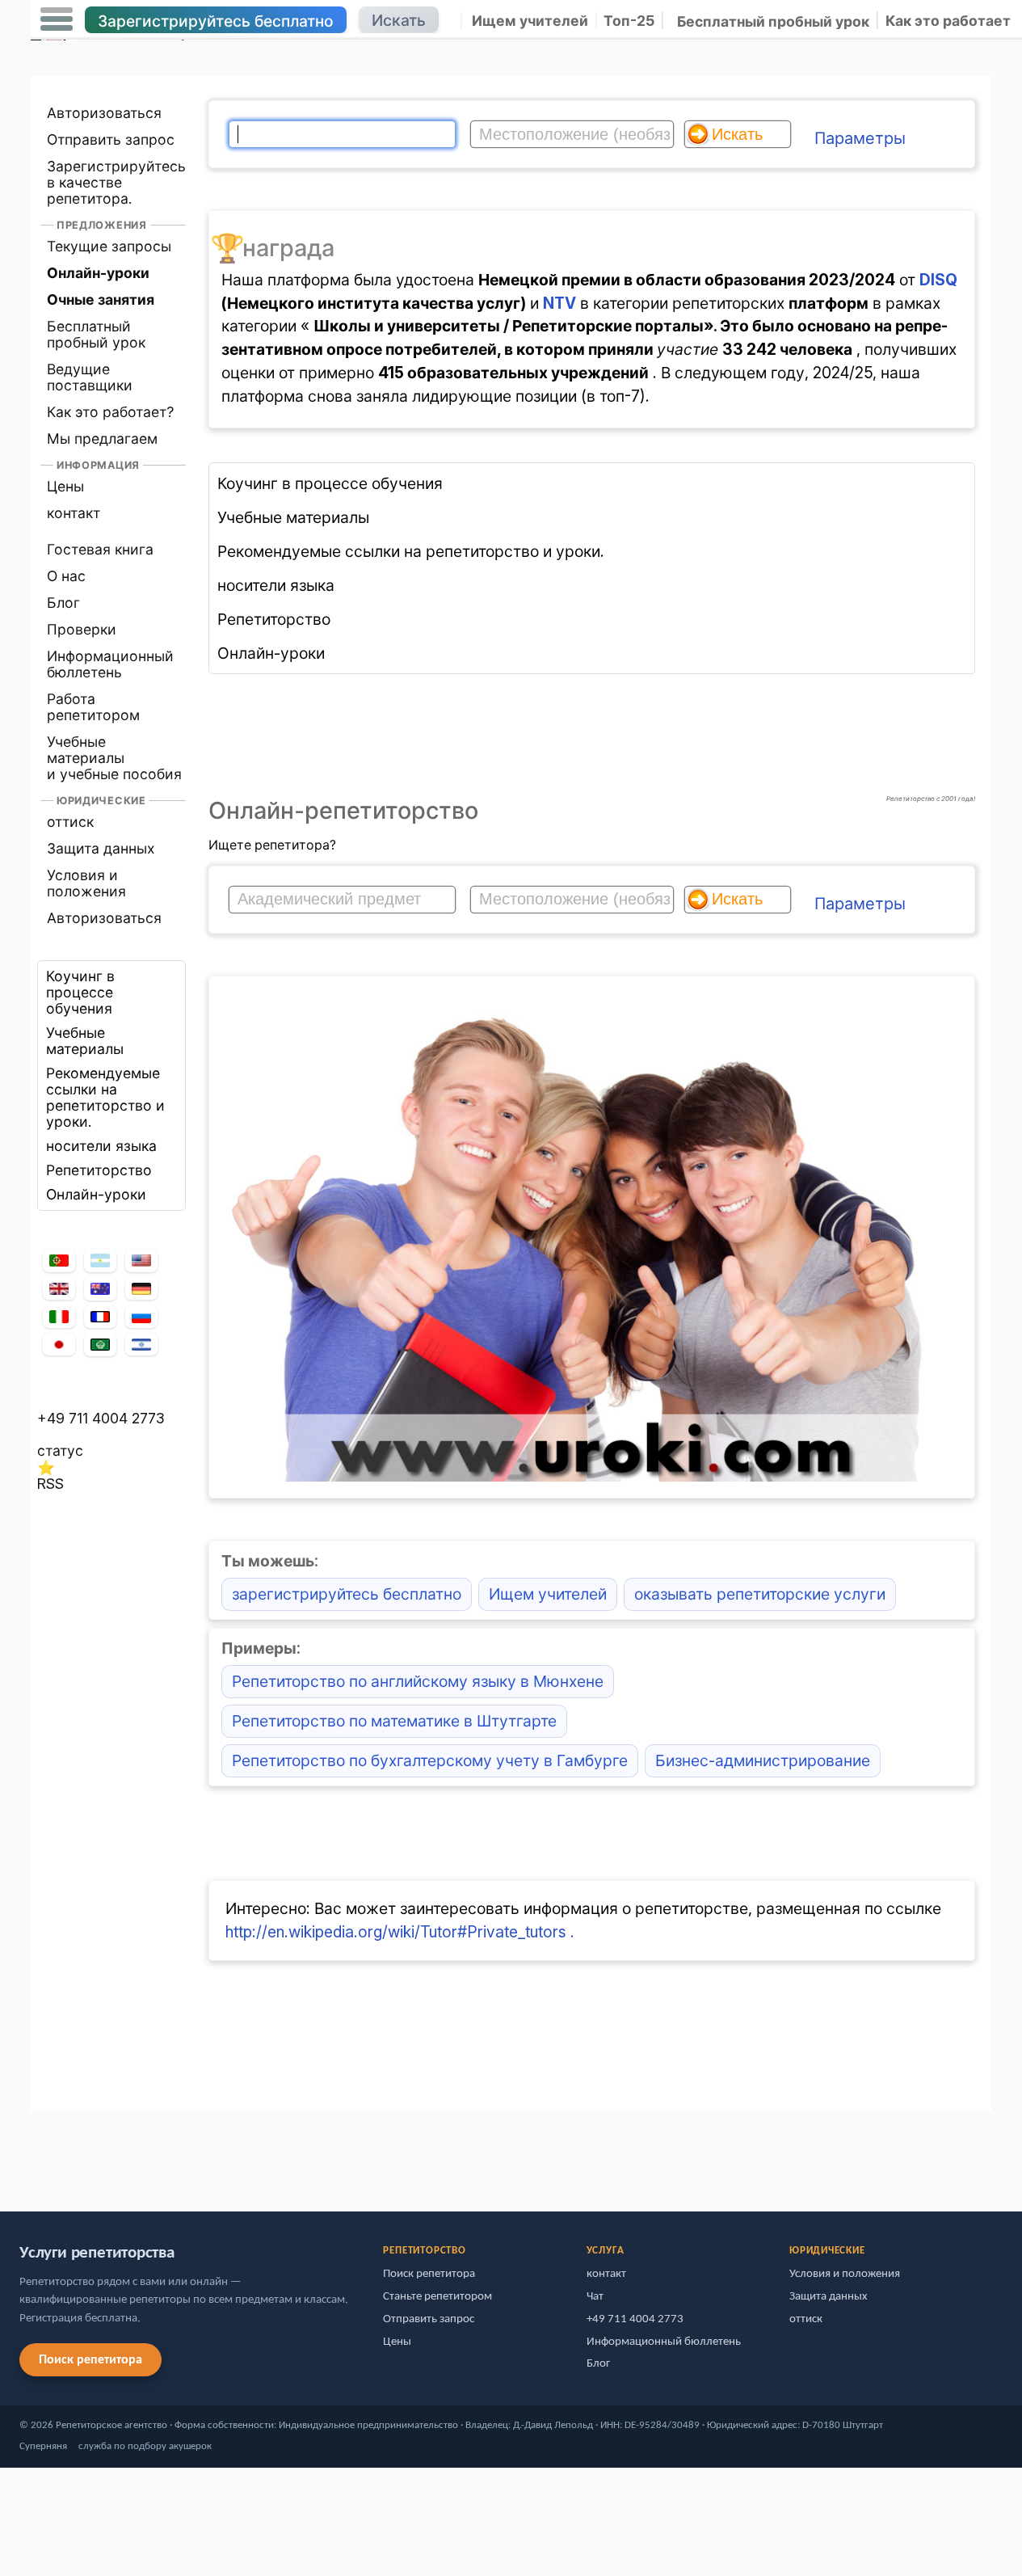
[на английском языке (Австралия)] (100, 1289)
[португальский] (59, 1261)
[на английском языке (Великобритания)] (59, 1288)
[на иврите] (141, 1344)
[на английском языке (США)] (141, 1261)
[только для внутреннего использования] (35, 2154)
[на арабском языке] (100, 1345)
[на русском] (141, 1317)
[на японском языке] (59, 1344)
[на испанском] (100, 1261)
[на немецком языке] (141, 1288)
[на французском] (100, 1317)
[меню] (57, 19)
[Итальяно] (59, 1317)
